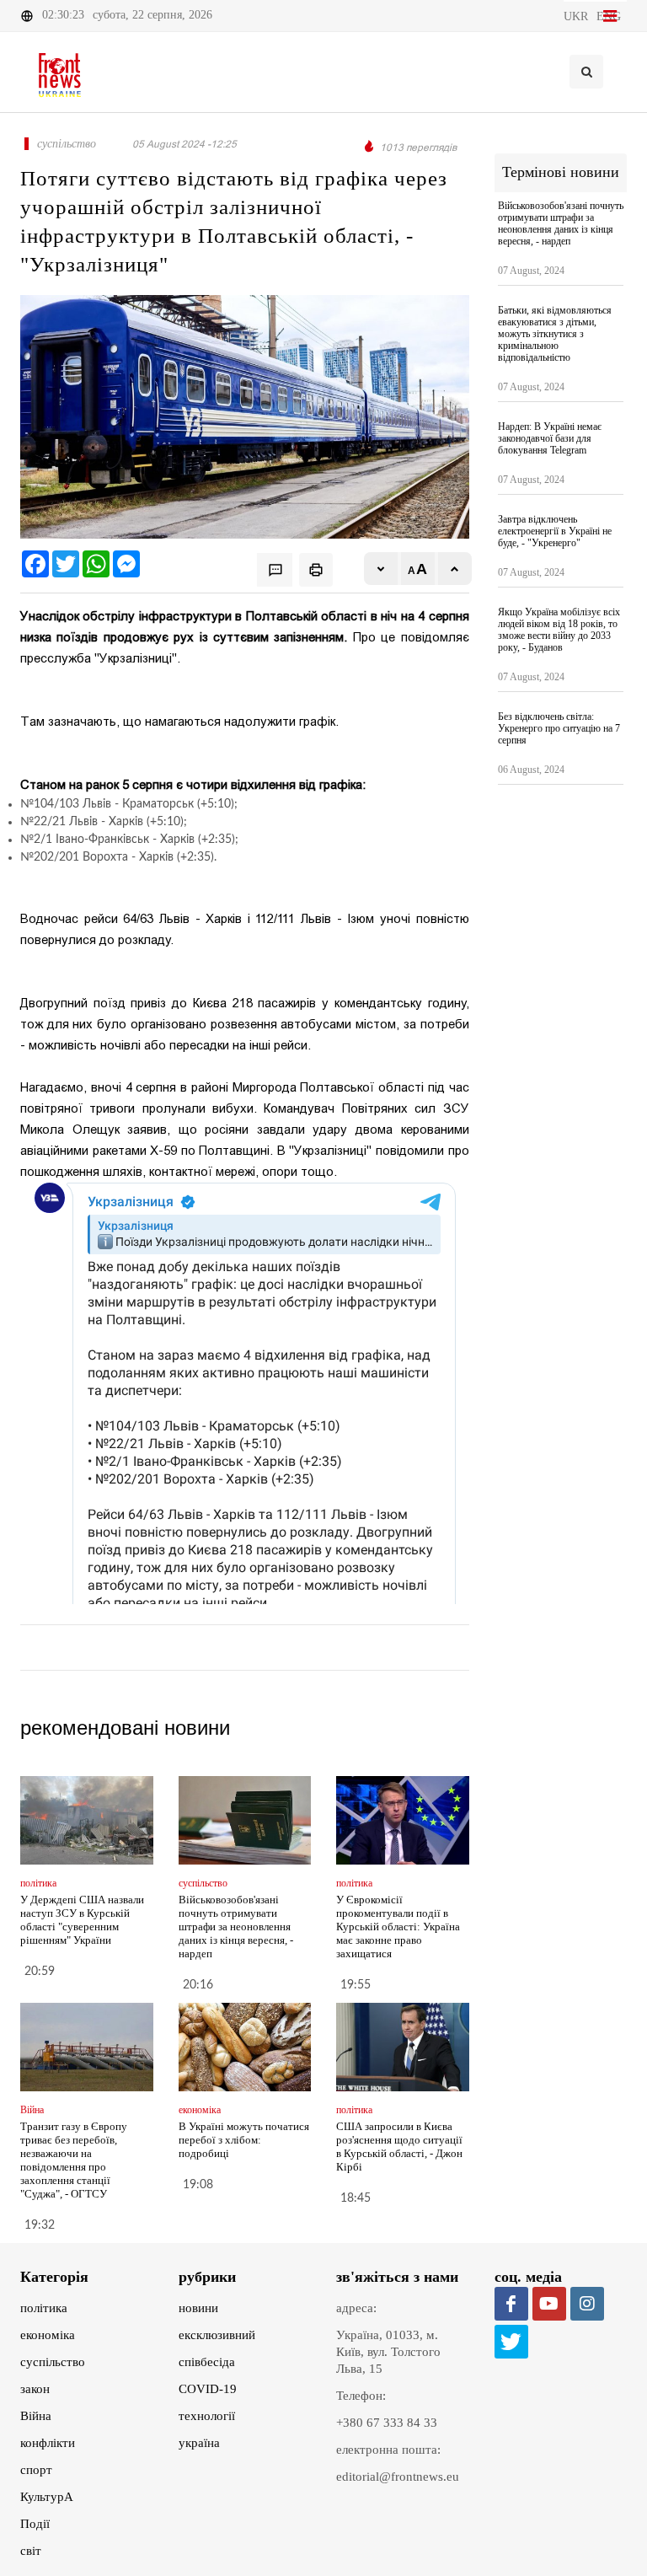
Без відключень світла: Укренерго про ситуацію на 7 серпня (559, 728)
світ (31, 2551)
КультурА (47, 2497)
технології (207, 2416)
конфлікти (48, 2443)
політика (44, 2308)
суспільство (53, 2362)
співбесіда (207, 2362)
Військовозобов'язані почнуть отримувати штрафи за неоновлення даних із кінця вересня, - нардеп (236, 1927)
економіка (48, 2335)
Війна (36, 2416)
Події (35, 2524)
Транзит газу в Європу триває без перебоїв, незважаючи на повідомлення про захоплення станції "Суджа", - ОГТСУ (74, 2160)
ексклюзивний (217, 2335)
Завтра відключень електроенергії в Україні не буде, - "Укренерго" (555, 531)
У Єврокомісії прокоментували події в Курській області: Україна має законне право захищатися (398, 1927)
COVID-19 (208, 2389)
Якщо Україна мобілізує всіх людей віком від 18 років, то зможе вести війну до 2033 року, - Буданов (559, 630)
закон (35, 2389)
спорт (36, 2470)
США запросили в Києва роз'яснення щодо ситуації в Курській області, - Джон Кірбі (399, 2147)
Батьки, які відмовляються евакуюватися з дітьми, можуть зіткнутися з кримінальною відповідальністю (555, 334)
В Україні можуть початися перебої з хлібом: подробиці (244, 2140)
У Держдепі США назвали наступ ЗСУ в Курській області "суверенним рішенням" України (82, 1920)
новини (198, 2308)
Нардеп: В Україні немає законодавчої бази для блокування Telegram (550, 438)
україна (199, 2443)
